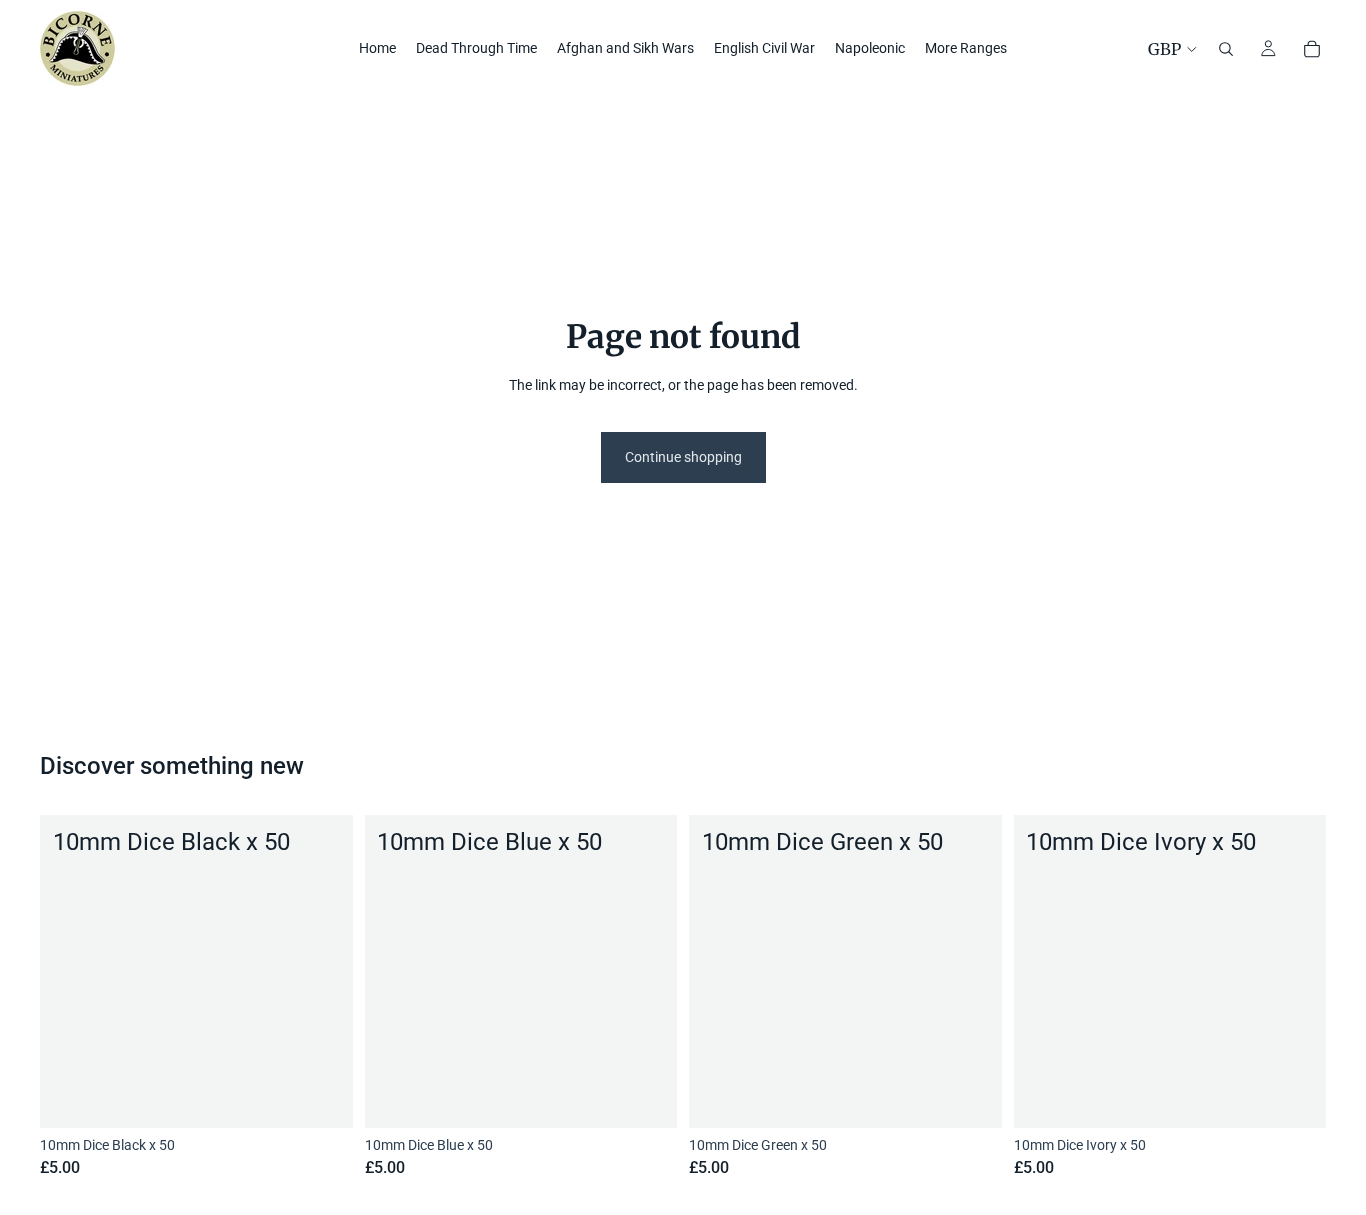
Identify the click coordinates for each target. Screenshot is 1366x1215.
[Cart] (1312, 49)
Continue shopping (683, 457)
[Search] (1226, 49)
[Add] (322, 1097)
